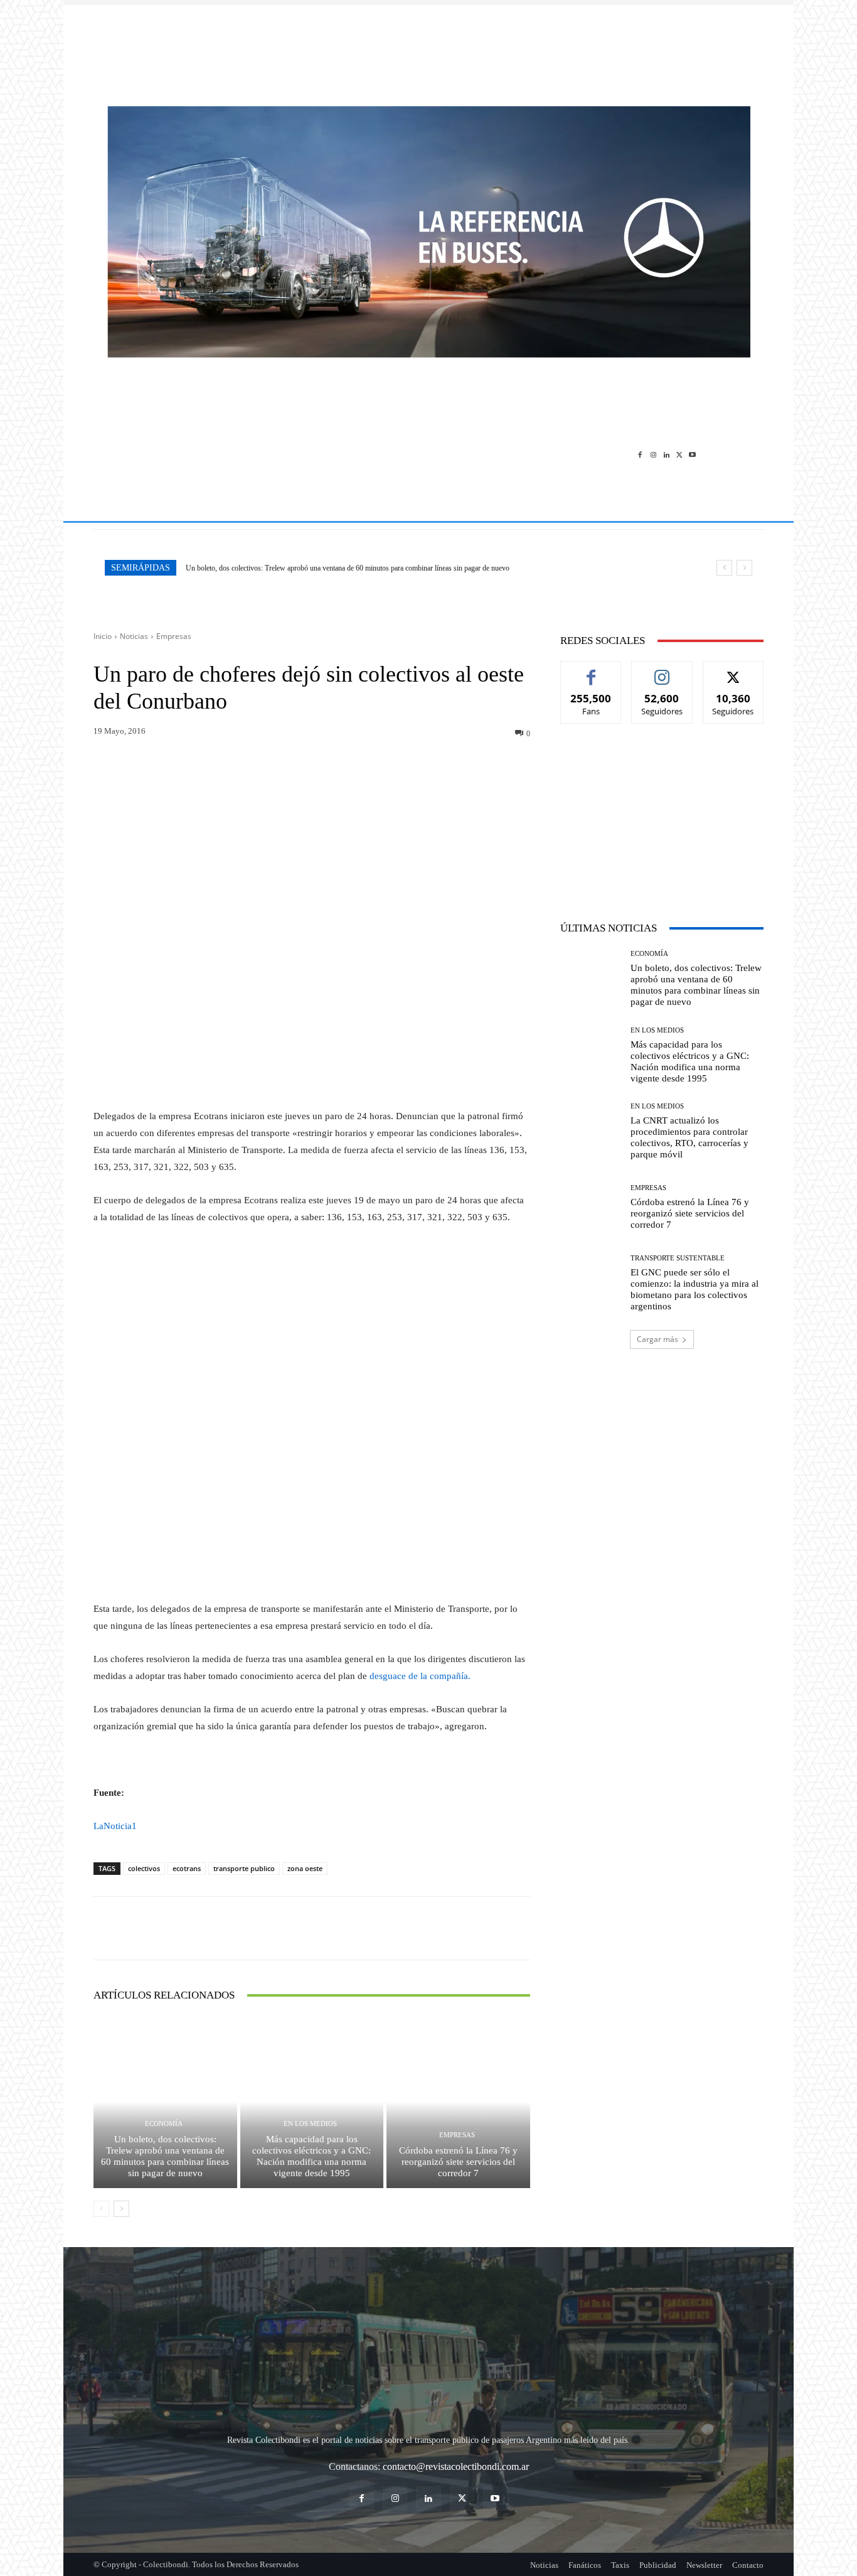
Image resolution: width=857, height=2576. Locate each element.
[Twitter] (679, 454)
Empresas (174, 636)
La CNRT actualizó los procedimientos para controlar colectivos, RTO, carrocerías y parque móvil (689, 1137)
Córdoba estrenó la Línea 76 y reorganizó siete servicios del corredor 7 (458, 2162)
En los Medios (310, 2124)
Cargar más (657, 1339)
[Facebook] (640, 454)
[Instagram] (653, 454)
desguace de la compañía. (420, 1676)
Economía (164, 2124)
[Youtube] (692, 454)
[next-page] (121, 2209)
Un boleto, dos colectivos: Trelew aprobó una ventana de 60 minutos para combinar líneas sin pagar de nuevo (348, 568)
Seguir (662, 671)
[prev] (724, 568)
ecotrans (187, 1868)
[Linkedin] (667, 454)
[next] (744, 568)
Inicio (103, 636)
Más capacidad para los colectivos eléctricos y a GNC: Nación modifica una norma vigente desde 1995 (311, 2156)
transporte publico (244, 1868)
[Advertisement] (428, 49)
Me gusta (591, 671)
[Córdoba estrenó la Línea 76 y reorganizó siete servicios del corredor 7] (458, 2101)
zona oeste (305, 1868)
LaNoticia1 (115, 1826)
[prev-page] (101, 2209)
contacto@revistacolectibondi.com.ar (456, 2466)
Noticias (134, 636)
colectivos (144, 1868)
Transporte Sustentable (678, 1258)
